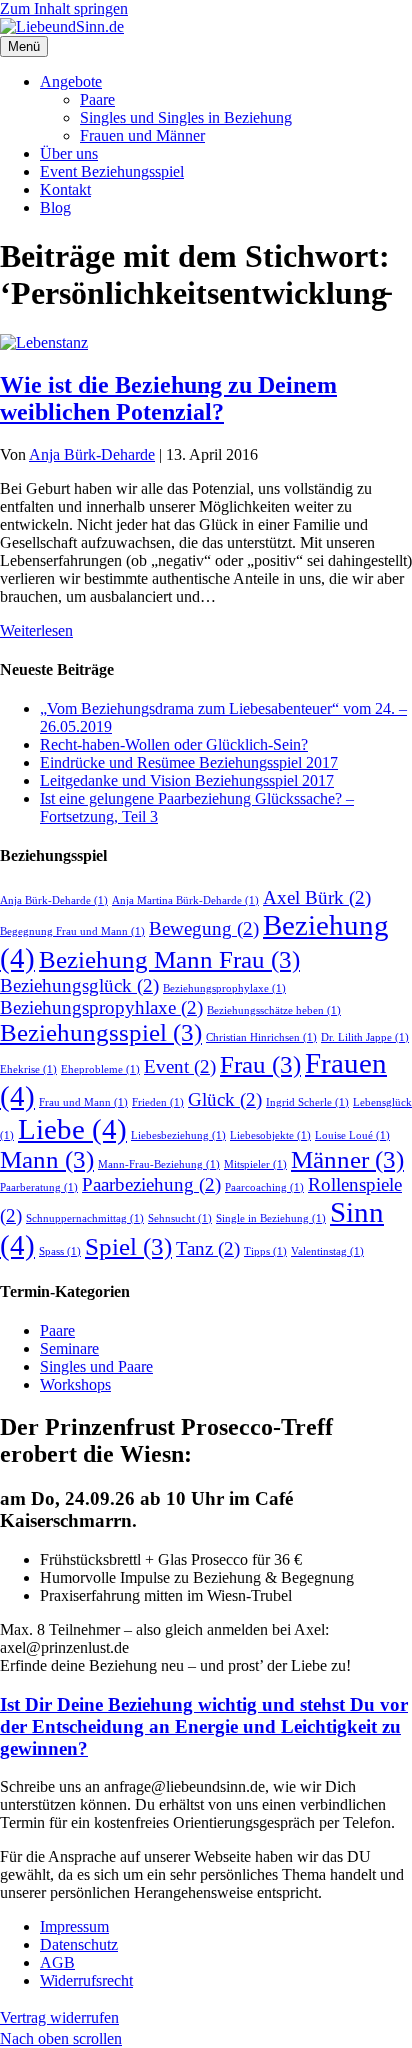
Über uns (69, 153)
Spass (60, 1251)
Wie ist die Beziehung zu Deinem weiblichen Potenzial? (168, 398)
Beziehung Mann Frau (169, 959)
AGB (57, 1962)
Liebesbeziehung (178, 1135)
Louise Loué (352, 1135)
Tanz (208, 1248)
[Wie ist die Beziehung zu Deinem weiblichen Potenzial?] (44, 342)
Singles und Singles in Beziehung (186, 117)
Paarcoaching (264, 1187)
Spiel (128, 1246)
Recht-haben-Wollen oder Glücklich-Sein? (174, 744)
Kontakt (65, 189)
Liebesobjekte (270, 1135)
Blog (55, 207)
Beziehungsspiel (101, 1032)
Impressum (74, 1926)
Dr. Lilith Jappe (365, 1037)
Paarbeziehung (151, 1184)
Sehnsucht (180, 1218)
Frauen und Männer (142, 135)
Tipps (265, 1251)
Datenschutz (79, 1944)
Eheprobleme (100, 1069)
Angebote (71, 81)
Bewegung (204, 928)
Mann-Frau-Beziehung (159, 1164)
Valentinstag (327, 1251)
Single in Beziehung (271, 1218)
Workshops (75, 1384)
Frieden (158, 1102)
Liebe (72, 1129)
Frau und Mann (83, 1102)
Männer (347, 1159)
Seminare (69, 1348)
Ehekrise (28, 1069)
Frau (260, 1064)
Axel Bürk (317, 897)
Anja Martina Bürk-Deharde (185, 900)
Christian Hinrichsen (261, 1037)
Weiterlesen (36, 630)
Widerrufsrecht (86, 1980)
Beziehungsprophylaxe (224, 988)
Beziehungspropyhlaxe (101, 1007)
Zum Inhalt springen (64, 8)
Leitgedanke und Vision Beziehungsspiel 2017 (187, 780)
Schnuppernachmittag (85, 1218)
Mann (47, 1159)
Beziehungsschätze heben (274, 1010)
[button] (61, 2038)
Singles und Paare (96, 1366)
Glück (225, 1099)
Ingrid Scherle (307, 1102)
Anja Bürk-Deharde (54, 900)
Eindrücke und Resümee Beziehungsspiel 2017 (189, 762)
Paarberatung (39, 1187)
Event (180, 1066)
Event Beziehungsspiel (112, 171)
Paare (97, 99)
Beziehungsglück (79, 985)
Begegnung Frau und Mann (72, 931)
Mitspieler (255, 1164)
